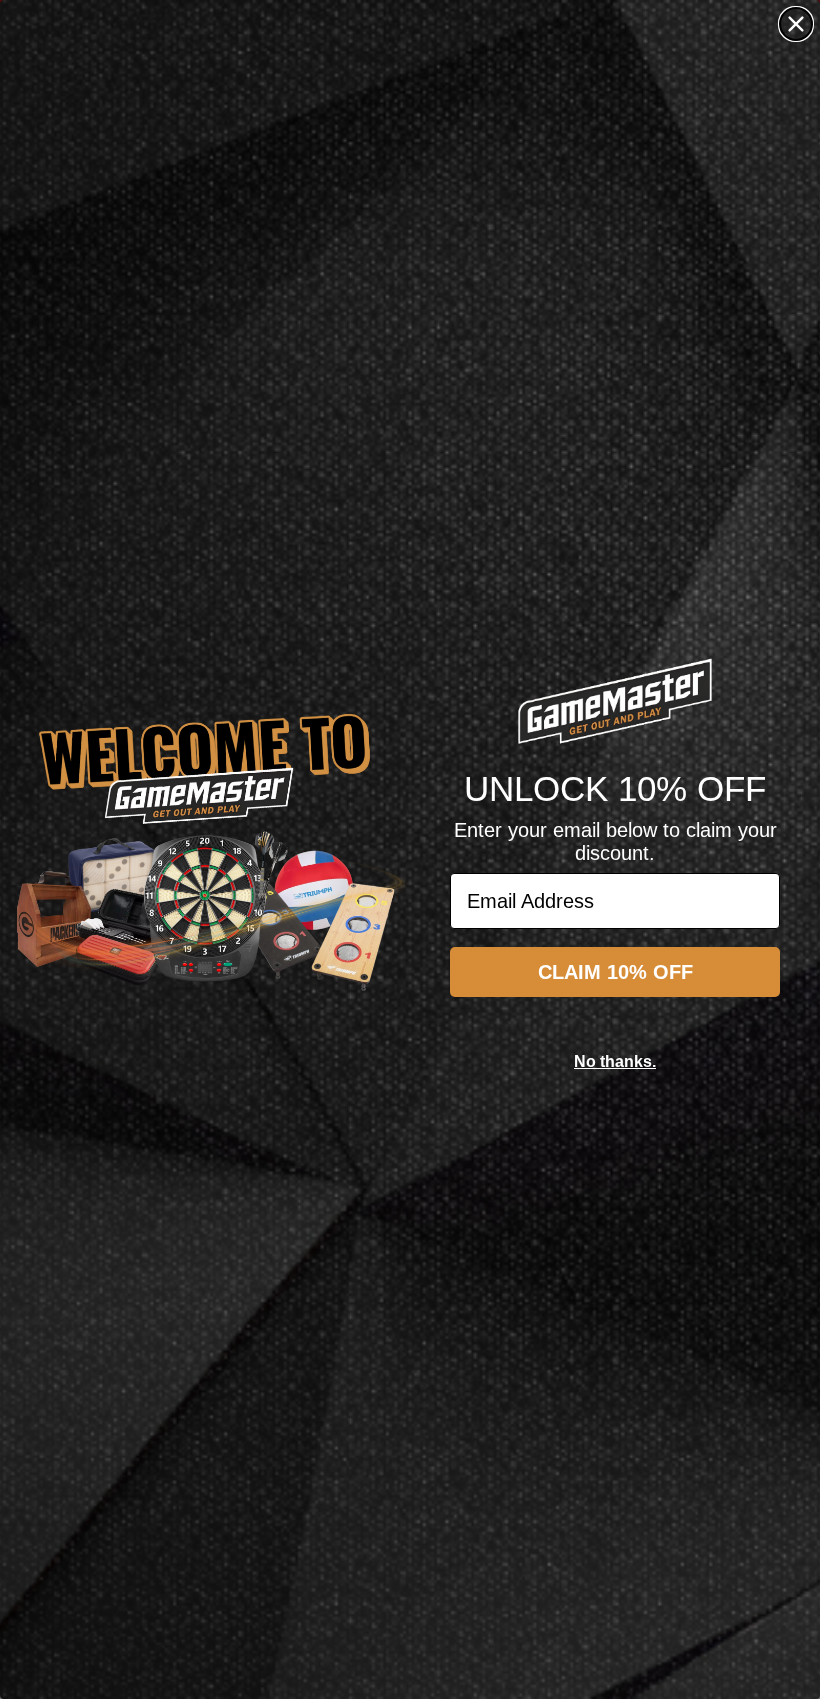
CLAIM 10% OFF (615, 972)
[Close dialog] (796, 24)
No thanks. (615, 1061)
